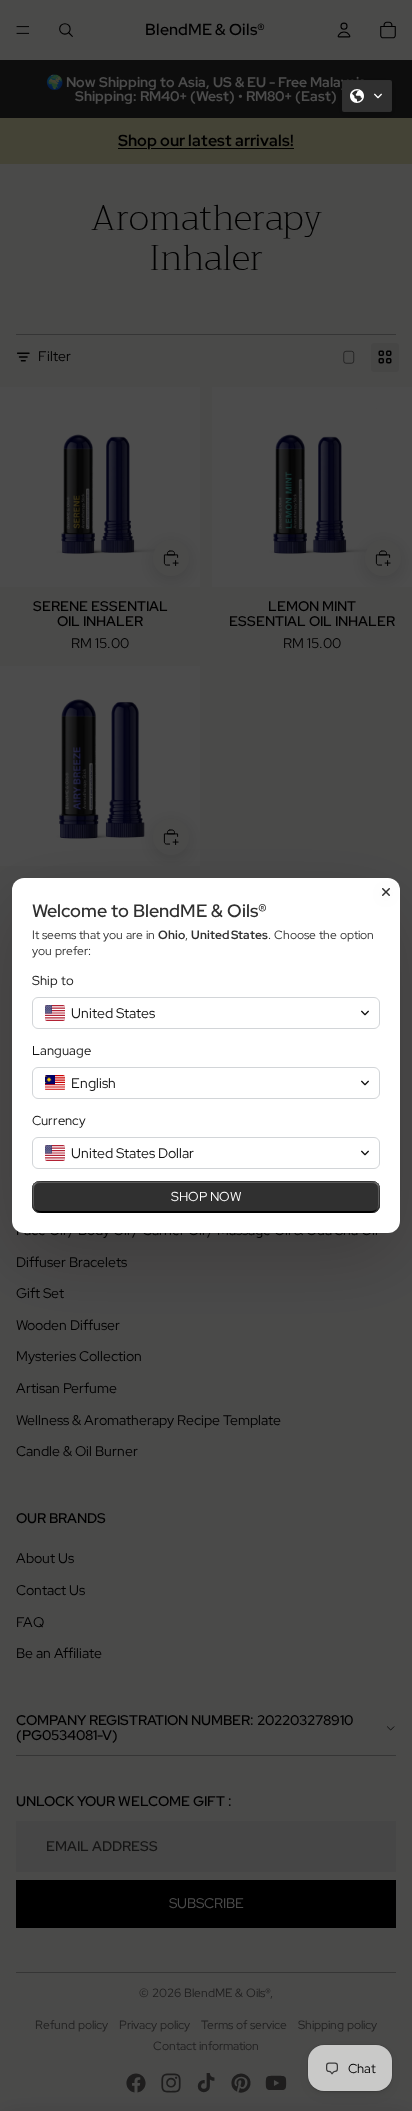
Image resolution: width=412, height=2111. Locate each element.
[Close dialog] (386, 892)
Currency (59, 1120)
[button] (367, 96)
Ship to (53, 980)
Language (61, 1050)
